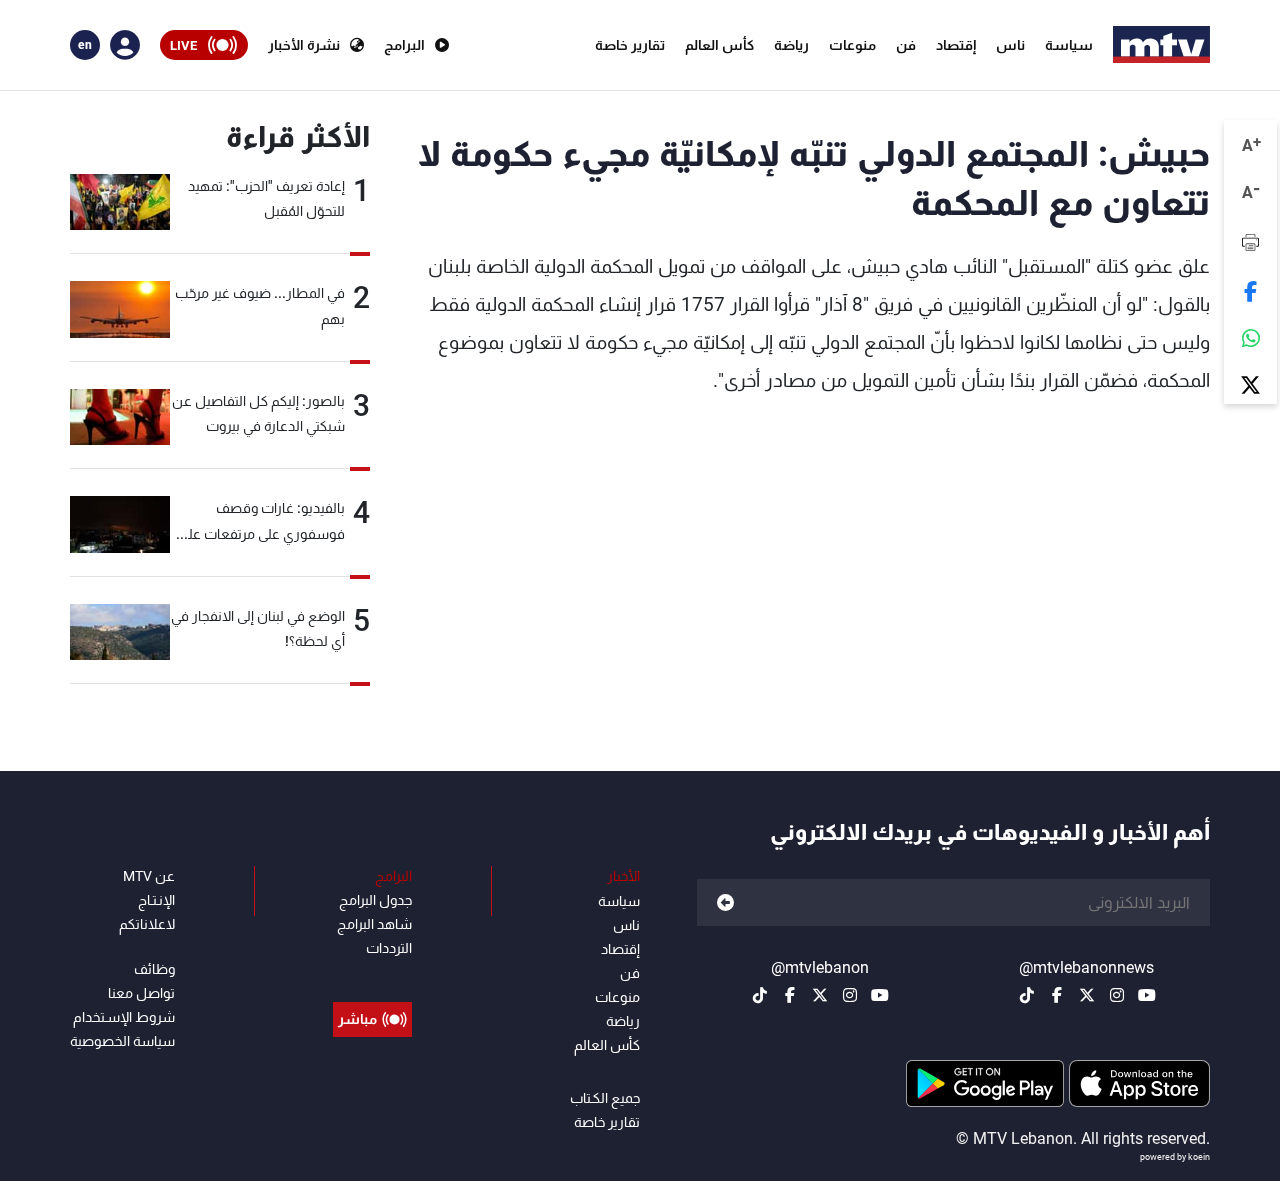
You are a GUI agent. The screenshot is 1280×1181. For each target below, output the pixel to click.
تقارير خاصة (630, 45)
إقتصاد (956, 45)
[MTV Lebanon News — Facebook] (1057, 995)
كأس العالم (719, 45)
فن (906, 45)
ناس (1010, 45)
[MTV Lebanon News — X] (1087, 995)
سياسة (1069, 45)
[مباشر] (372, 974)
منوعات (852, 45)
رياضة (791, 45)
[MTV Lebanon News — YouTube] (1147, 995)
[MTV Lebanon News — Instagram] (1117, 995)
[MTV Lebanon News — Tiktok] (1027, 995)
